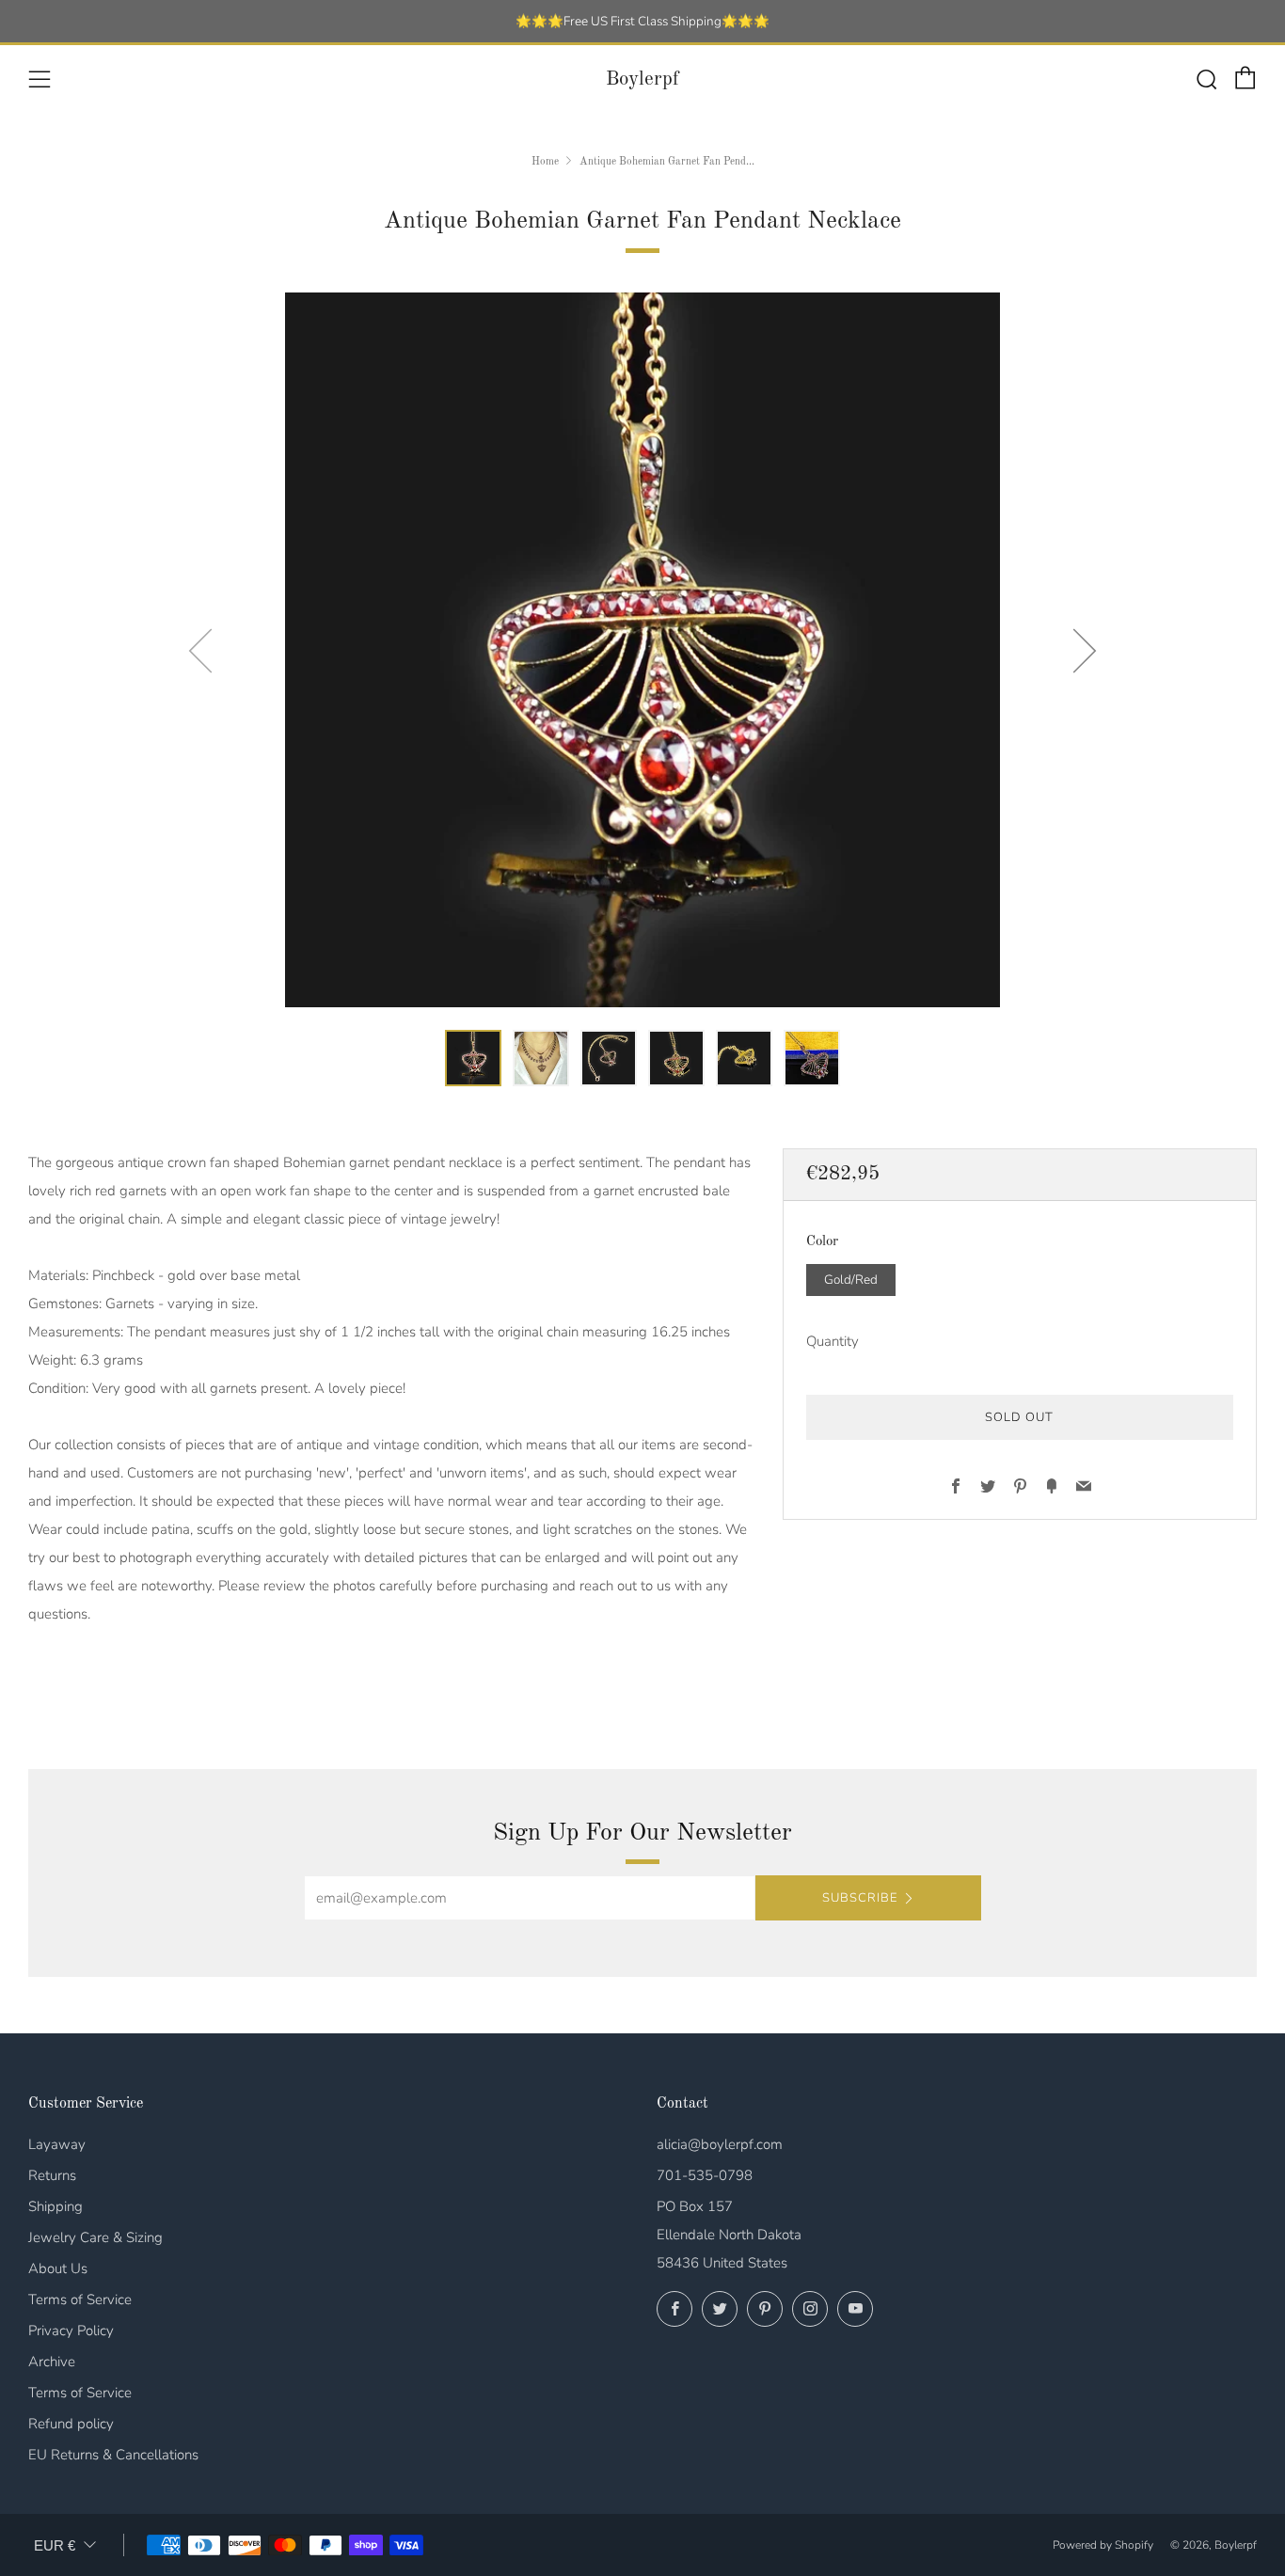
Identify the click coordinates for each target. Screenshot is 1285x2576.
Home (545, 162)
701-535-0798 (705, 2175)
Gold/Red (851, 1279)
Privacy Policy (71, 2331)
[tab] (473, 1058)
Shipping (56, 2206)
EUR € (55, 2545)
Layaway (57, 2144)
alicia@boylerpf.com (720, 2144)
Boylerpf (642, 79)
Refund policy (71, 2424)
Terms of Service (80, 2299)
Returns (52, 2175)
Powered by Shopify (1103, 2545)
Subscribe (860, 1898)
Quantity (833, 1340)
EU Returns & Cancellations (113, 2455)
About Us (58, 2268)
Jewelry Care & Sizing (95, 2237)
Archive (52, 2362)
